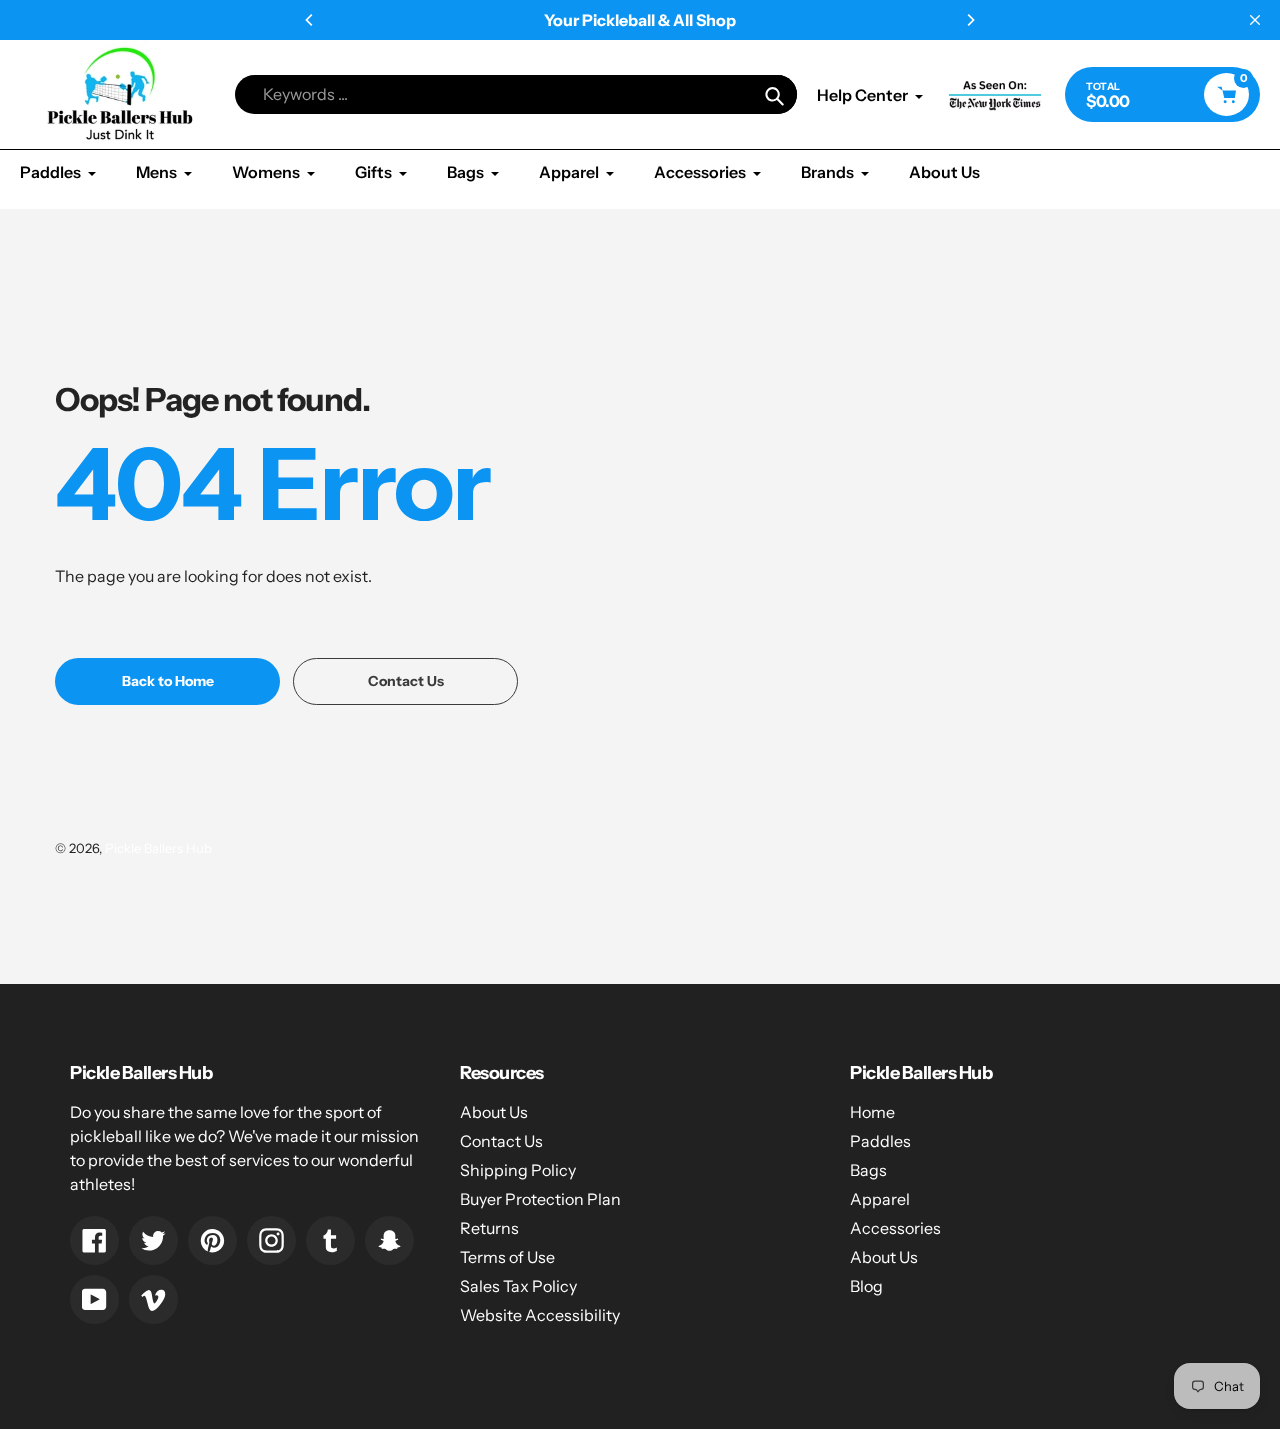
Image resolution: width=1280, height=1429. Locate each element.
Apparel (880, 1199)
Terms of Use (507, 1257)
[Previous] (310, 20)
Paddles (880, 1141)
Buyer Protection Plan (540, 1199)
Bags (868, 1170)
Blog (866, 1286)
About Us (494, 1112)
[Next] (970, 20)
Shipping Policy (518, 1170)
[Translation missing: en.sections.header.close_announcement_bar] (1255, 20)
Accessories (895, 1228)
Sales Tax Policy (518, 1286)
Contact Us (501, 1141)
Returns (489, 1228)
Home (872, 1112)
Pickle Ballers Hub (158, 848)
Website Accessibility (540, 1315)
